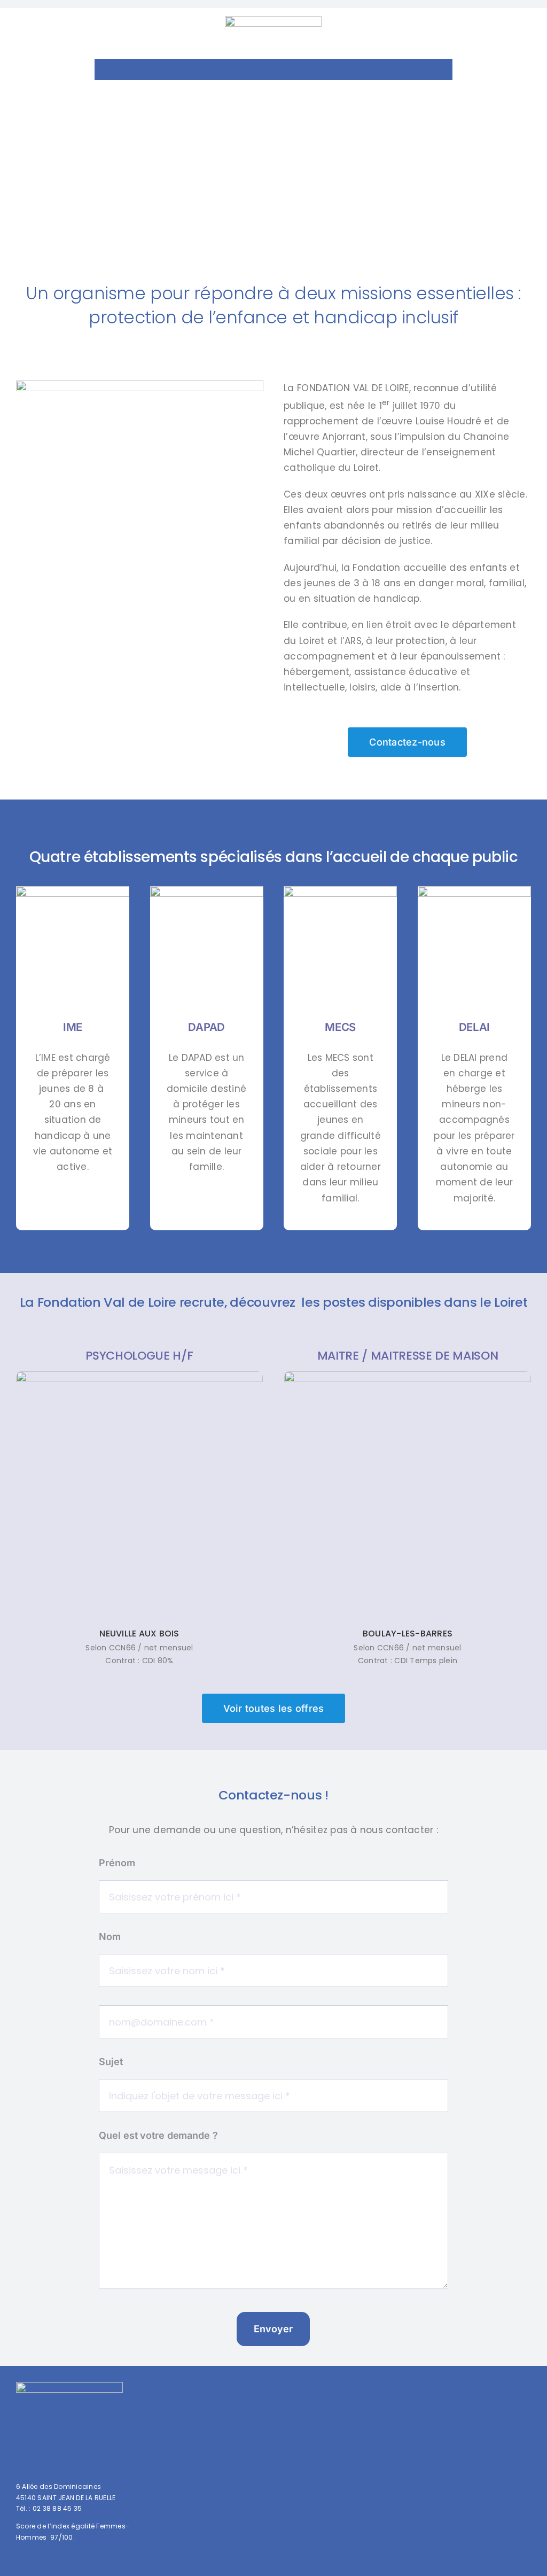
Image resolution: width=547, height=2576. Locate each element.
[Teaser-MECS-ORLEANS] (340, 890)
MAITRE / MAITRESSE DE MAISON (408, 1356)
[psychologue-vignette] (139, 1376)
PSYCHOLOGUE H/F (139, 1356)
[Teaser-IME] (73, 890)
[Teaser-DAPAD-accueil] (207, 890)
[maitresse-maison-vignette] (408, 1376)
